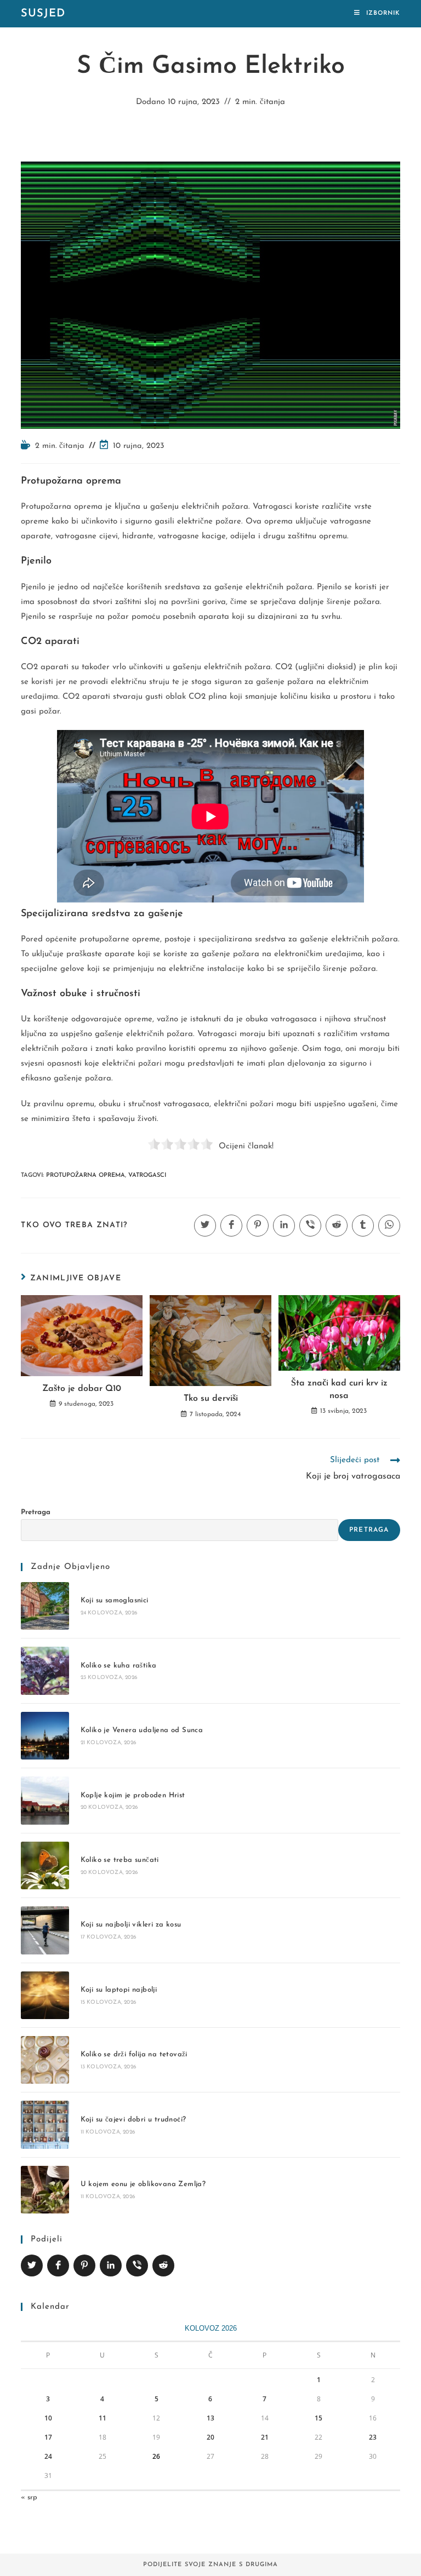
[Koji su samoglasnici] (45, 1606)
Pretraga (36, 1512)
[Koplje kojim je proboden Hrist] (45, 1800)
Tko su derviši (211, 1399)
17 (48, 2437)
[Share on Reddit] (163, 2265)
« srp (29, 2497)
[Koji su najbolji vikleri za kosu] (45, 1930)
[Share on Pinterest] (84, 2265)
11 (103, 2418)
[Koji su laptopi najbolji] (45, 1995)
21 (265, 2437)
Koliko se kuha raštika (119, 1666)
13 (210, 2418)
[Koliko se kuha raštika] (45, 1671)
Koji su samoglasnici (115, 1600)
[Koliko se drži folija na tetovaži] (45, 2060)
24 (48, 2456)
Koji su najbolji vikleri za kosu (131, 1925)
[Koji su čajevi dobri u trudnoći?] (45, 2124)
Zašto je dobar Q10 (82, 1389)
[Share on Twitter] (32, 2265)
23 (373, 2437)
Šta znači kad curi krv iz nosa (339, 1389)
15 (318, 2418)
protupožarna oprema (86, 1175)
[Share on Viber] (137, 2265)
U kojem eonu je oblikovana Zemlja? (143, 2184)
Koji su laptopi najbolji (119, 1990)
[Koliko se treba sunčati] (45, 1865)
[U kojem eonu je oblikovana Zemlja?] (45, 2190)
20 (210, 2437)
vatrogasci (147, 1175)
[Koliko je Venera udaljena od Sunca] (45, 1736)
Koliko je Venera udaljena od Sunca (142, 1730)
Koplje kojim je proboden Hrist (133, 1795)
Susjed (43, 14)
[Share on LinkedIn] (111, 2265)
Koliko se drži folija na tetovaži (134, 2054)
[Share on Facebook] (58, 2265)
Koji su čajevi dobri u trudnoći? (133, 2120)
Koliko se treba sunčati (120, 1860)
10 (48, 2418)
